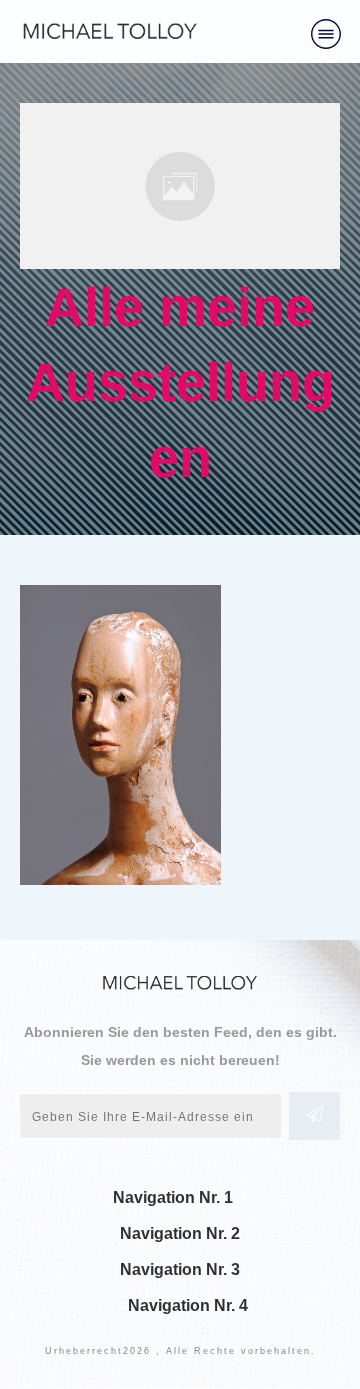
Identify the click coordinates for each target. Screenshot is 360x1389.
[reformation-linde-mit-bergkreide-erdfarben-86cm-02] (180, 186)
